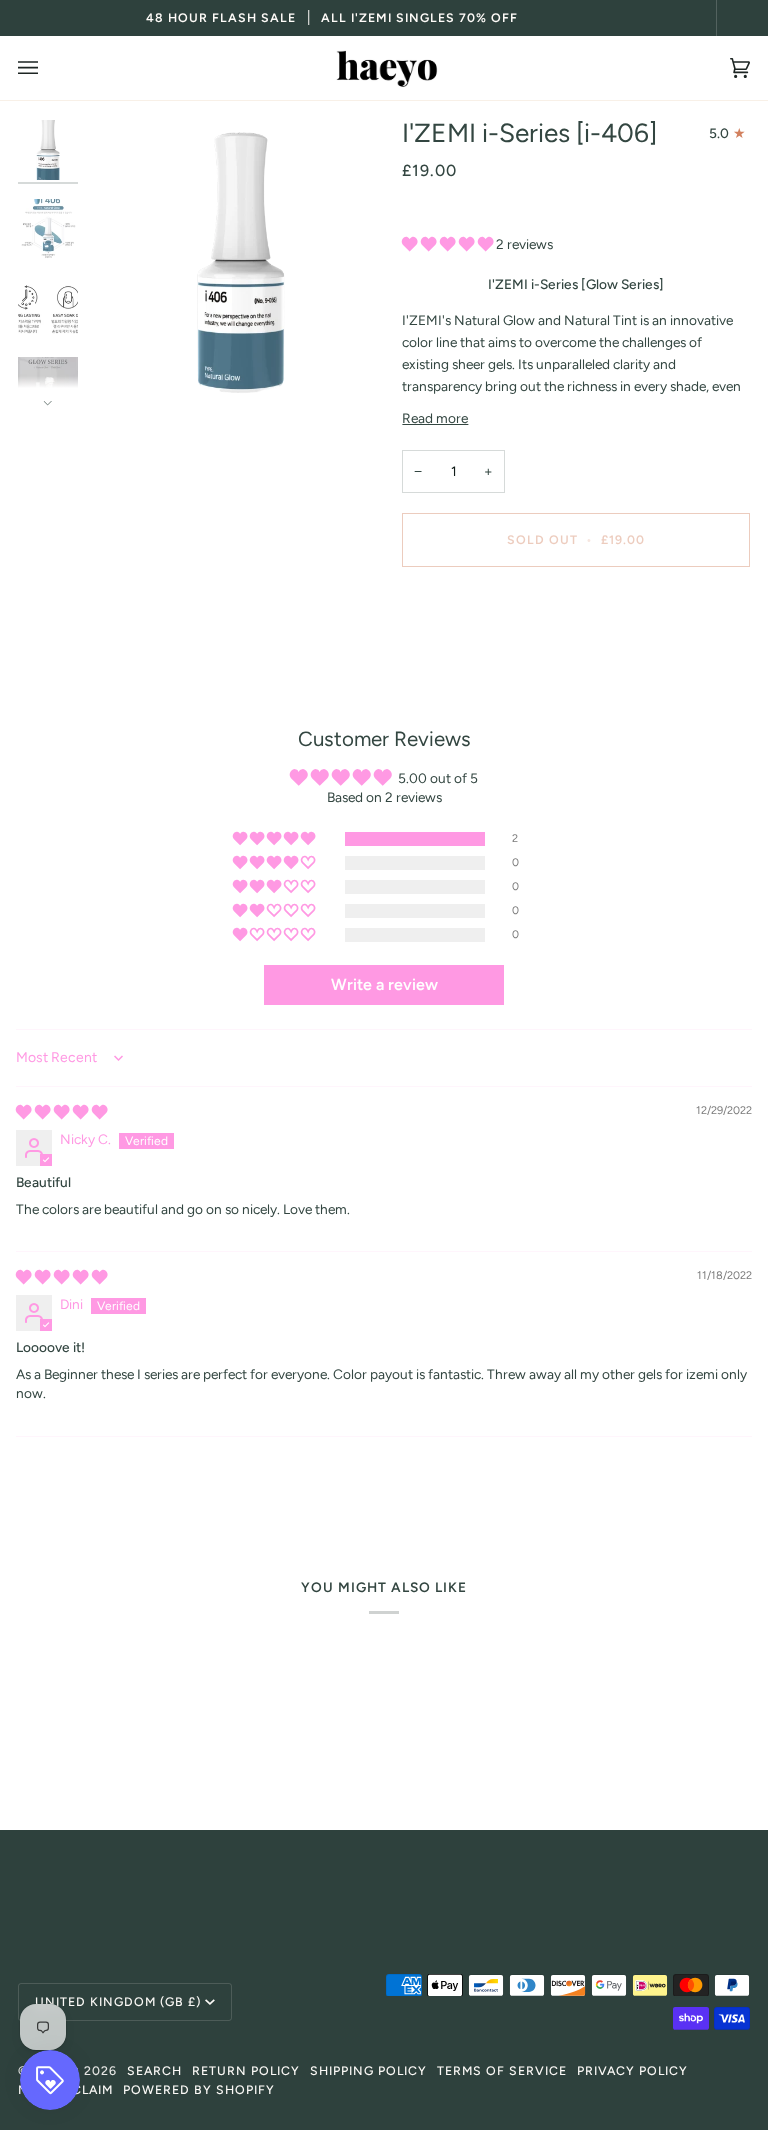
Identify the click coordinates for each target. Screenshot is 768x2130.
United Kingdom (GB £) (118, 2001)
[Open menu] (48, 68)
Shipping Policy (368, 2070)
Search (154, 2070)
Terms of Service (502, 2070)
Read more (435, 418)
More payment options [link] (471, 660)
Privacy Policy (632, 2070)
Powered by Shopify (199, 2089)
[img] (61, 1112)
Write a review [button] (384, 984)
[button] (449, 244)
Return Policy (246, 2070)
